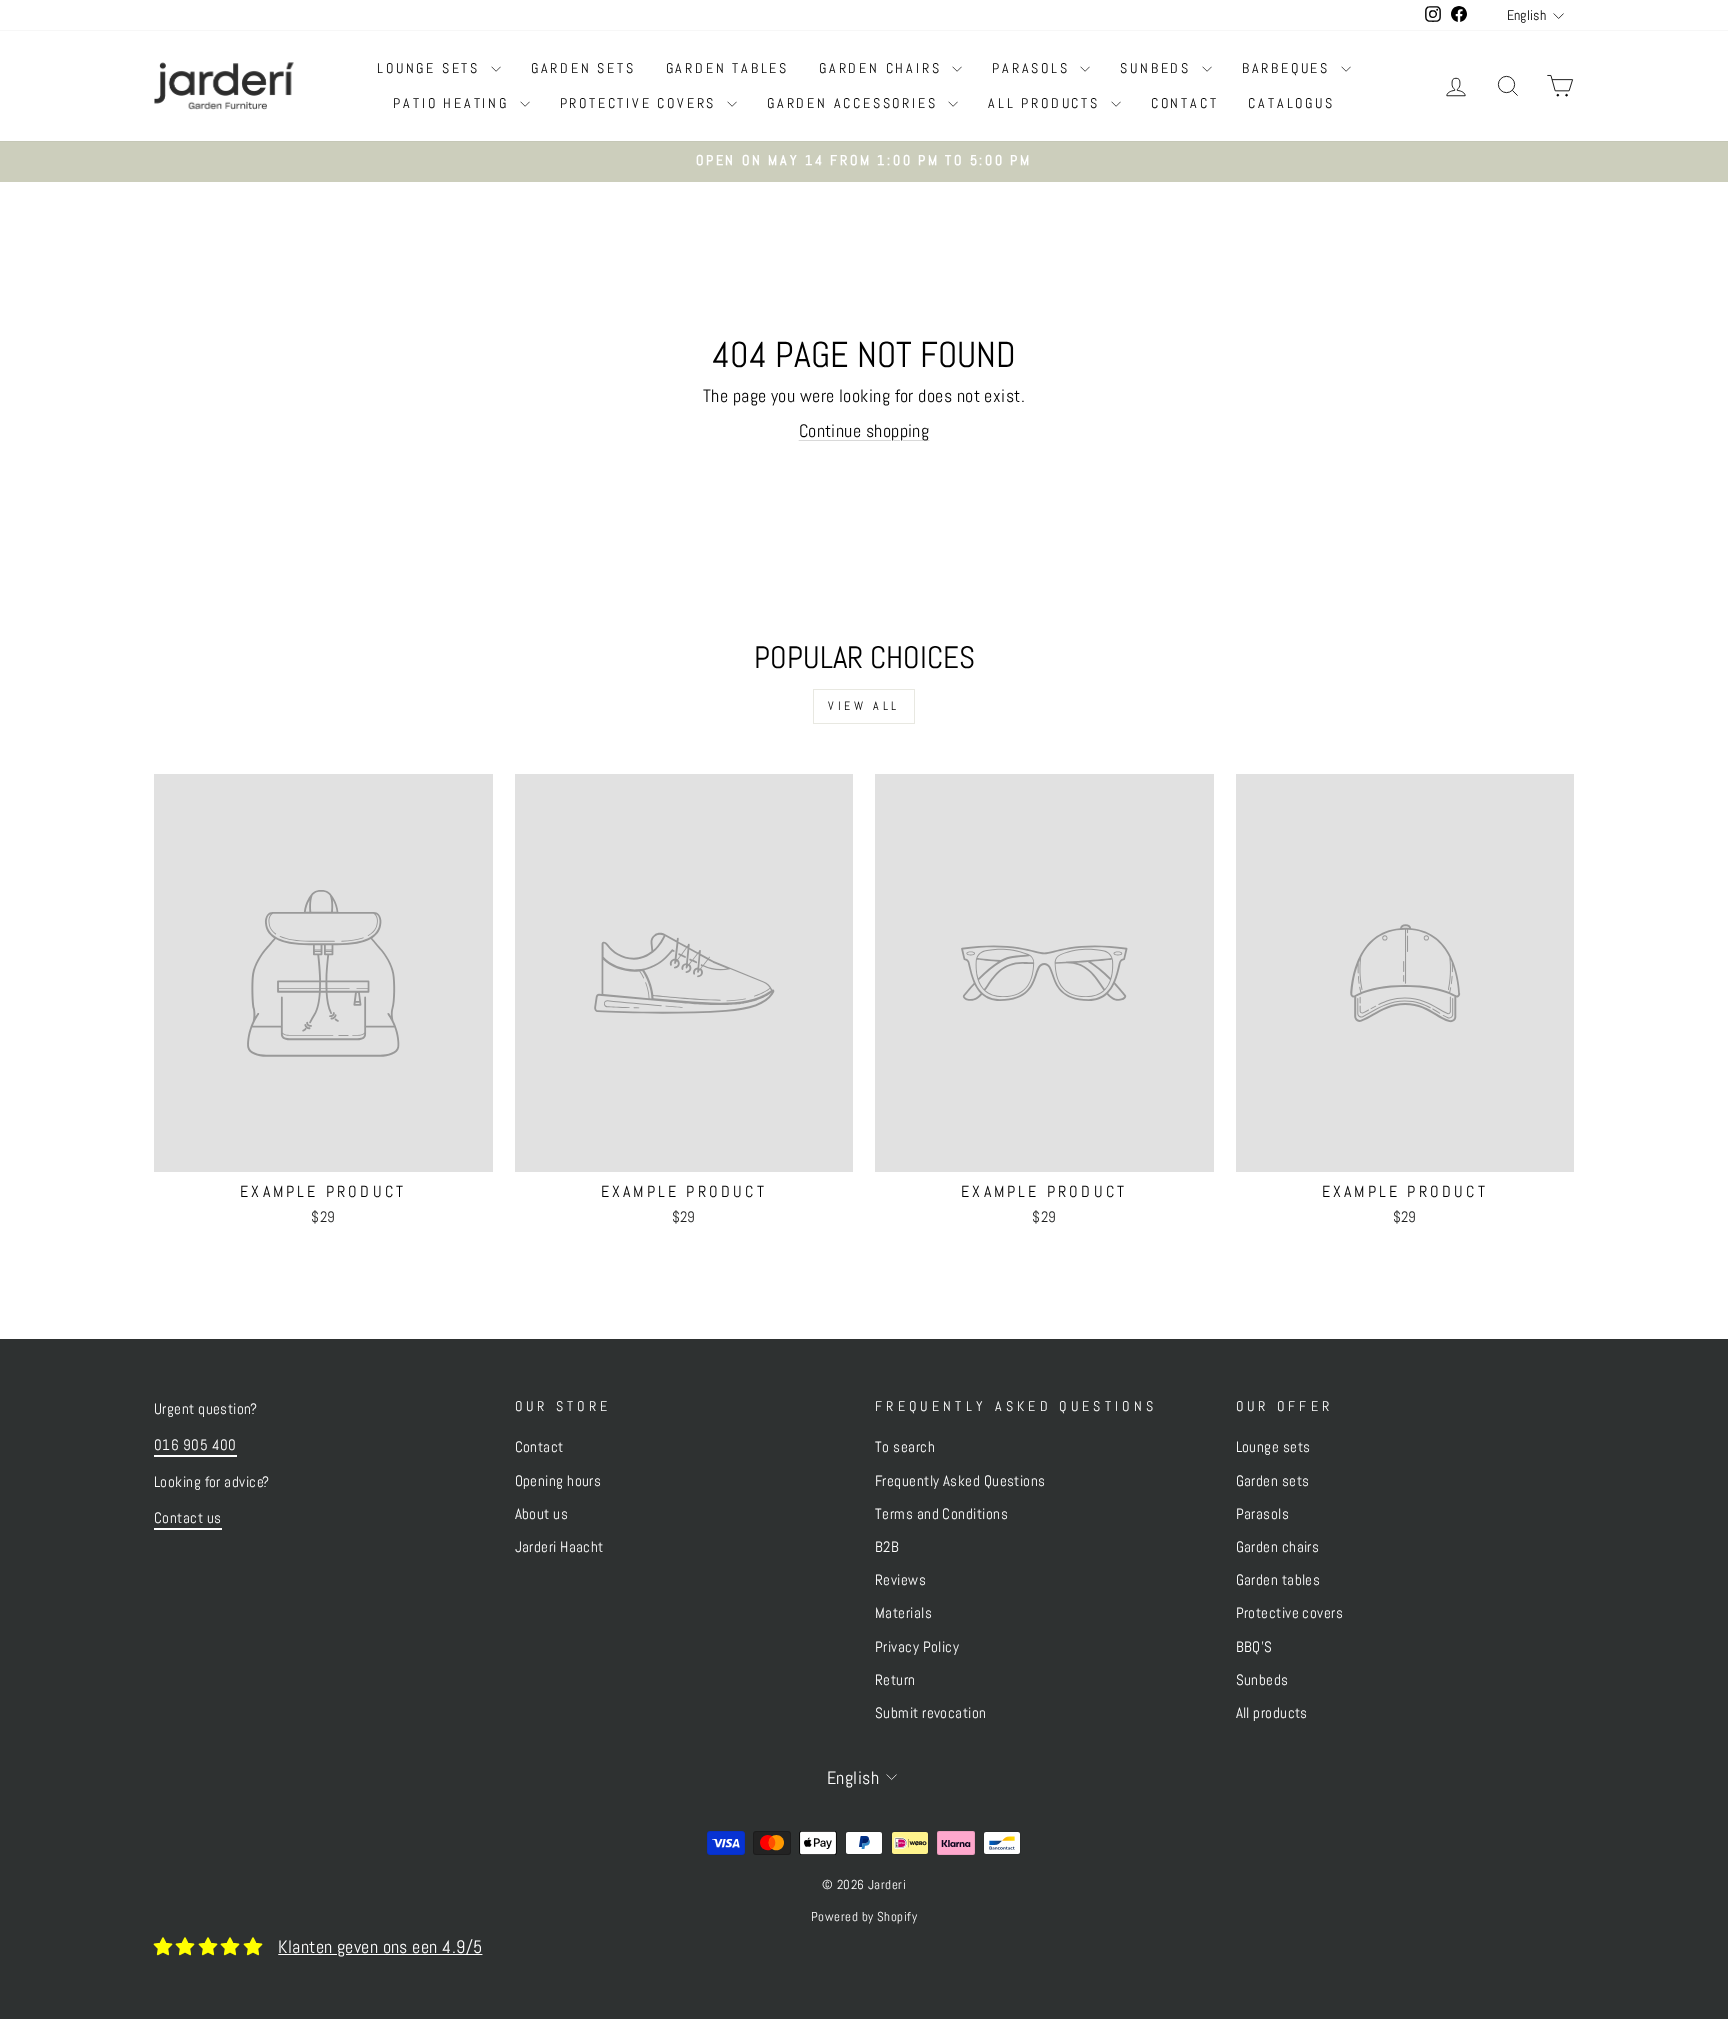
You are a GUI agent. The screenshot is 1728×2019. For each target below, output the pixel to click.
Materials (903, 1613)
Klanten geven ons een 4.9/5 (380, 1946)
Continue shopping (864, 430)
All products (1046, 103)
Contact (1185, 103)
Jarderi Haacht (559, 1547)
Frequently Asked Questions (960, 1481)
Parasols (1033, 68)
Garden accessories (855, 103)
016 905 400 (195, 1445)
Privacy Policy (917, 1647)
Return (895, 1680)
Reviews (900, 1580)
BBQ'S (1254, 1647)
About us (542, 1514)
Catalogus (1291, 103)
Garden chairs (883, 68)
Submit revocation (931, 1713)
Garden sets (583, 68)
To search (905, 1447)
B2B (887, 1547)
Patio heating (453, 103)
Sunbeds (1158, 68)
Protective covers (641, 103)
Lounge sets (431, 68)
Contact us (188, 1518)
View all (864, 706)
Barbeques (1289, 68)
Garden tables (727, 68)
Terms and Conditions (941, 1514)
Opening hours (558, 1481)
